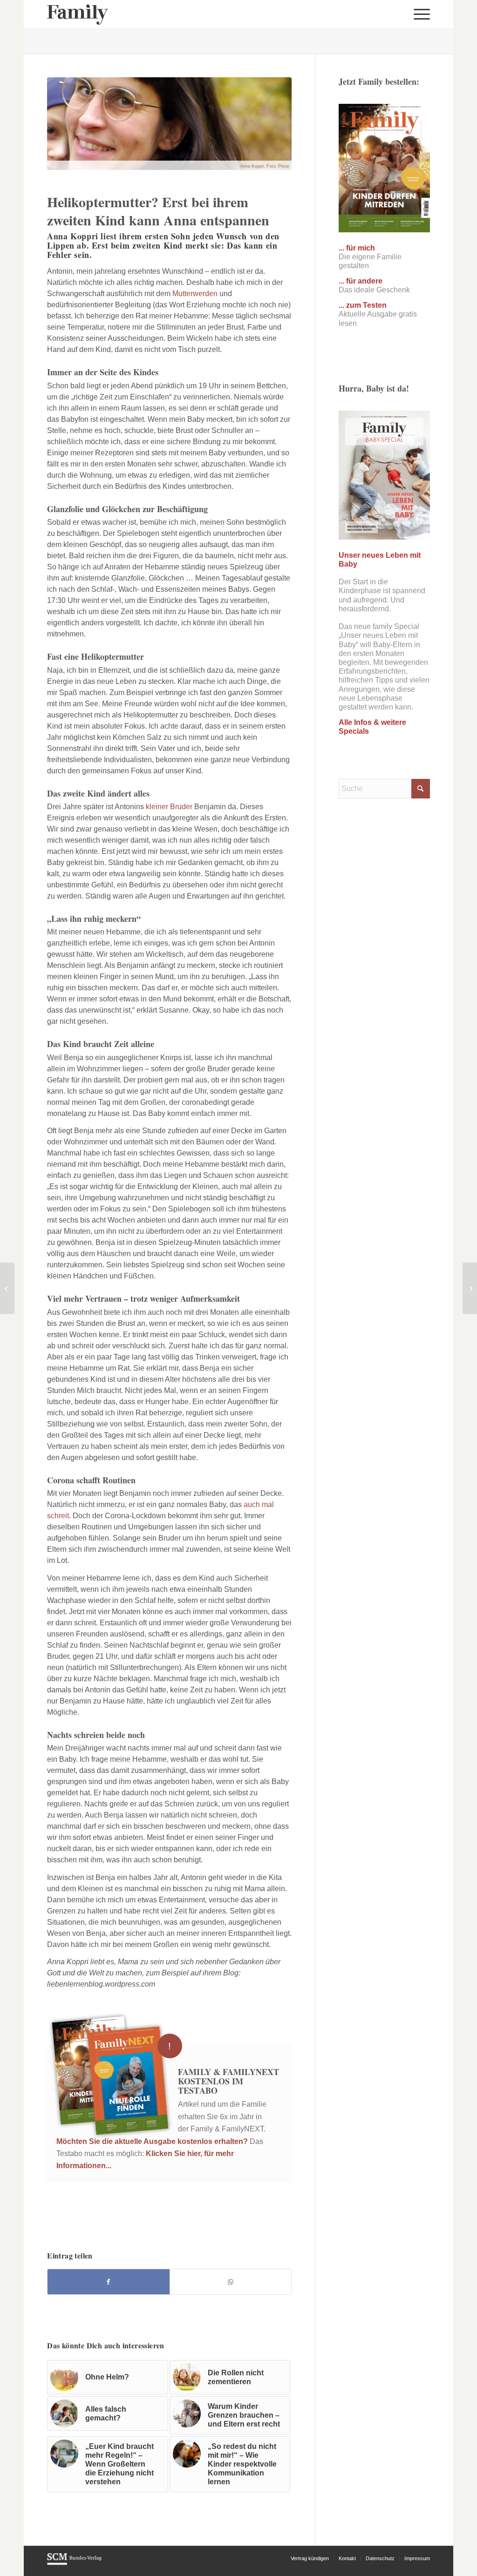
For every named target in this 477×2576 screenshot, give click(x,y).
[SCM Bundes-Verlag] (74, 2563)
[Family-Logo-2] (78, 14)
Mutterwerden (195, 294)
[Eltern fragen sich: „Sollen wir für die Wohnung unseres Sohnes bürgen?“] (470, 1288)
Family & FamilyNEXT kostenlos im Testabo (228, 2081)
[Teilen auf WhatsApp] (231, 2282)
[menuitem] (419, 14)
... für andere (361, 281)
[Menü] (419, 14)
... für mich (357, 248)
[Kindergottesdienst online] (7, 1288)
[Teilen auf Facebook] (109, 2282)
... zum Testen (363, 305)
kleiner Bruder (169, 807)
